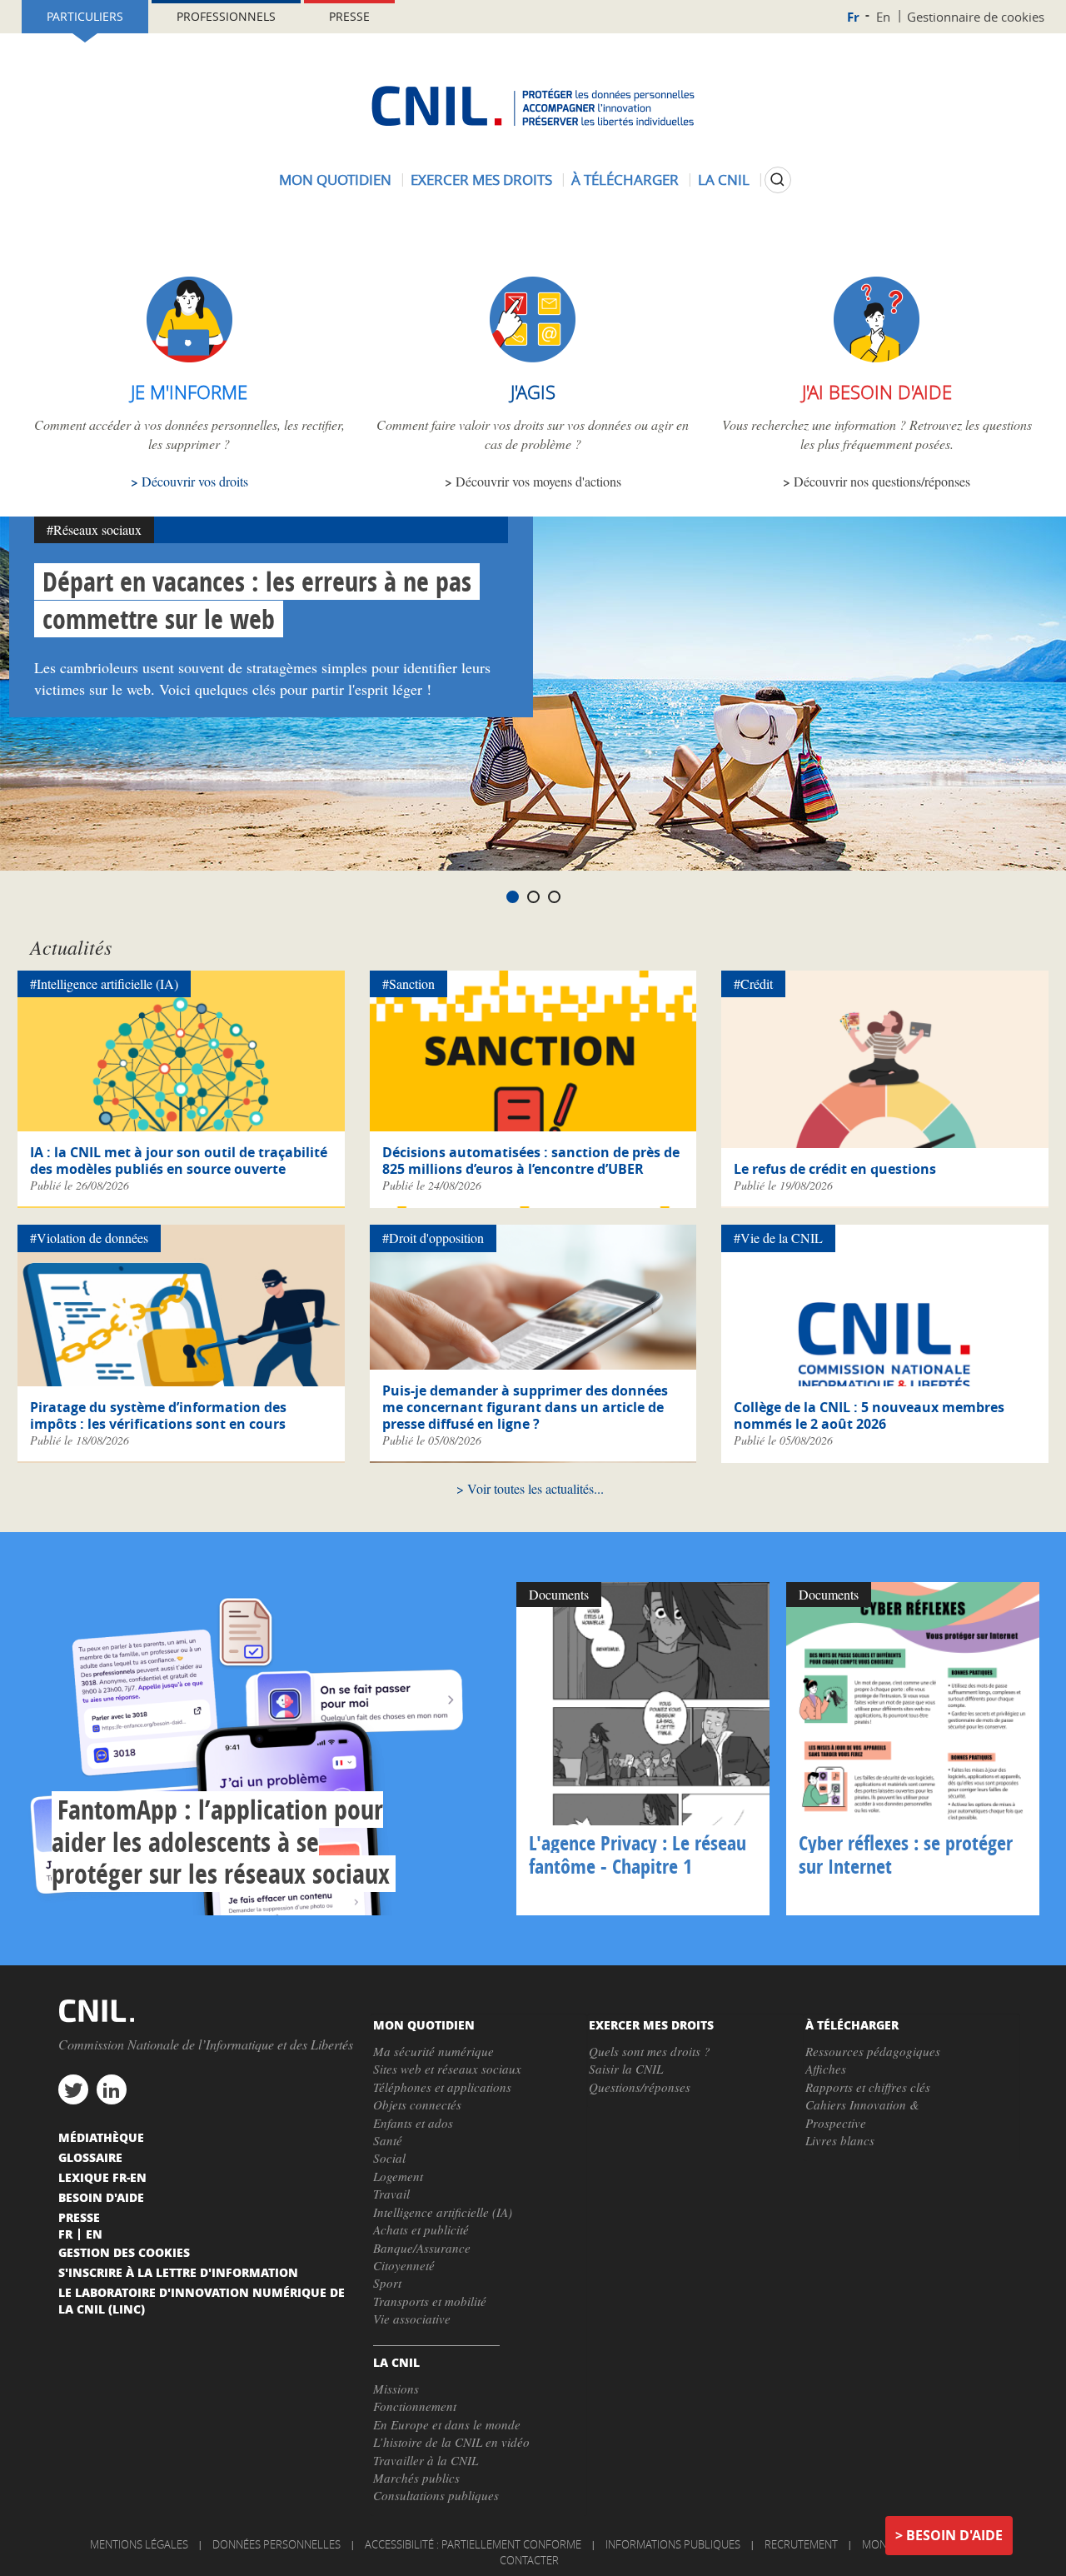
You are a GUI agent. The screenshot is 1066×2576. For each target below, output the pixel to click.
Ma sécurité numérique (433, 2051)
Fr (853, 17)
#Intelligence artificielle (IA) (104, 983)
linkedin (112, 2089)
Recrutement (801, 2544)
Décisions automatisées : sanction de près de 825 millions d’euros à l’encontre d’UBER (531, 1161)
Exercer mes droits (481, 180)
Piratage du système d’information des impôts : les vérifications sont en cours (158, 1415)
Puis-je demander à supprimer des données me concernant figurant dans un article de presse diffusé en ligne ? (525, 1407)
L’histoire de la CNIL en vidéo (451, 2442)
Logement (398, 2176)
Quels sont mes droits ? (650, 2051)
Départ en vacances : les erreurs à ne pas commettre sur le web (257, 600)
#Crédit (753, 983)
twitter (73, 2089)
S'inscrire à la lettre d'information (178, 2272)
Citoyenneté (404, 2265)
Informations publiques (673, 2544)
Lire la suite (263, 1749)
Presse (349, 16)
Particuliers (85, 16)
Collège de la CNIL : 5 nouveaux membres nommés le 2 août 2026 (869, 1415)
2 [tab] (533, 897)
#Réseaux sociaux (94, 529)
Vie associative (412, 2319)
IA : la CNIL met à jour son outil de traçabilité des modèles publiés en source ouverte (179, 1161)
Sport (387, 2283)
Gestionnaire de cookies (976, 17)
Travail (391, 2194)
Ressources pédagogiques (873, 2051)
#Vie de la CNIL (778, 1238)
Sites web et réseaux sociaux (447, 2069)
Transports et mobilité (430, 2301)
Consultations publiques (436, 2495)
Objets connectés (417, 2104)
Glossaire (90, 2157)
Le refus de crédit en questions (835, 1169)
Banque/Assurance (422, 2248)
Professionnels (226, 16)
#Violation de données (89, 1238)
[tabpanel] (533, 694)
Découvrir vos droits (195, 481)
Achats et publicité (421, 2229)
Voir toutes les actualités (531, 1488)
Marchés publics (416, 2478)
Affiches (826, 2069)
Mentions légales (139, 2544)
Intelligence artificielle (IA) (443, 2212)
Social (389, 2158)
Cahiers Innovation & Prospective (862, 2113)
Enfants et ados (413, 2123)
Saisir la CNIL (626, 2069)
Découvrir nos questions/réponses (882, 481)
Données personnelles (276, 2544)
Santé (388, 2140)
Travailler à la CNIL (426, 2460)
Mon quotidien (335, 180)
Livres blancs (840, 2140)
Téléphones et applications (442, 2087)
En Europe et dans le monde (447, 2424)
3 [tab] (554, 897)
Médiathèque (101, 2137)
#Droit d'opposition (433, 1238)
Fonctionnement (415, 2406)
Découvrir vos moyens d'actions (538, 481)
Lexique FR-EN (102, 2177)
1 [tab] (513, 897)
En (883, 17)
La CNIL (724, 180)
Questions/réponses (640, 2087)
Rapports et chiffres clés (868, 2087)
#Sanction (408, 983)
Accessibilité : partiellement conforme (473, 2544)
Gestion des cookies (124, 2252)
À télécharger (625, 180)
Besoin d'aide (954, 2535)
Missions (396, 2389)
